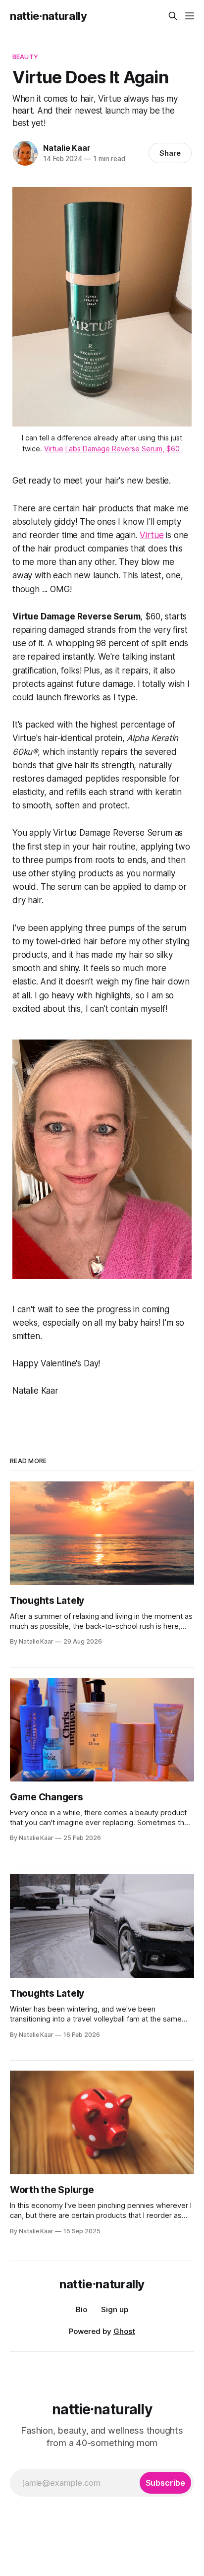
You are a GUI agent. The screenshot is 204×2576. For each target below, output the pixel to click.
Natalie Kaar (67, 148)
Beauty (25, 57)
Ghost (124, 2331)
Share (170, 153)
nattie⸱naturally (49, 16)
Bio (81, 2309)
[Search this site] (173, 16)
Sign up (115, 2309)
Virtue (152, 535)
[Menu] (190, 16)
